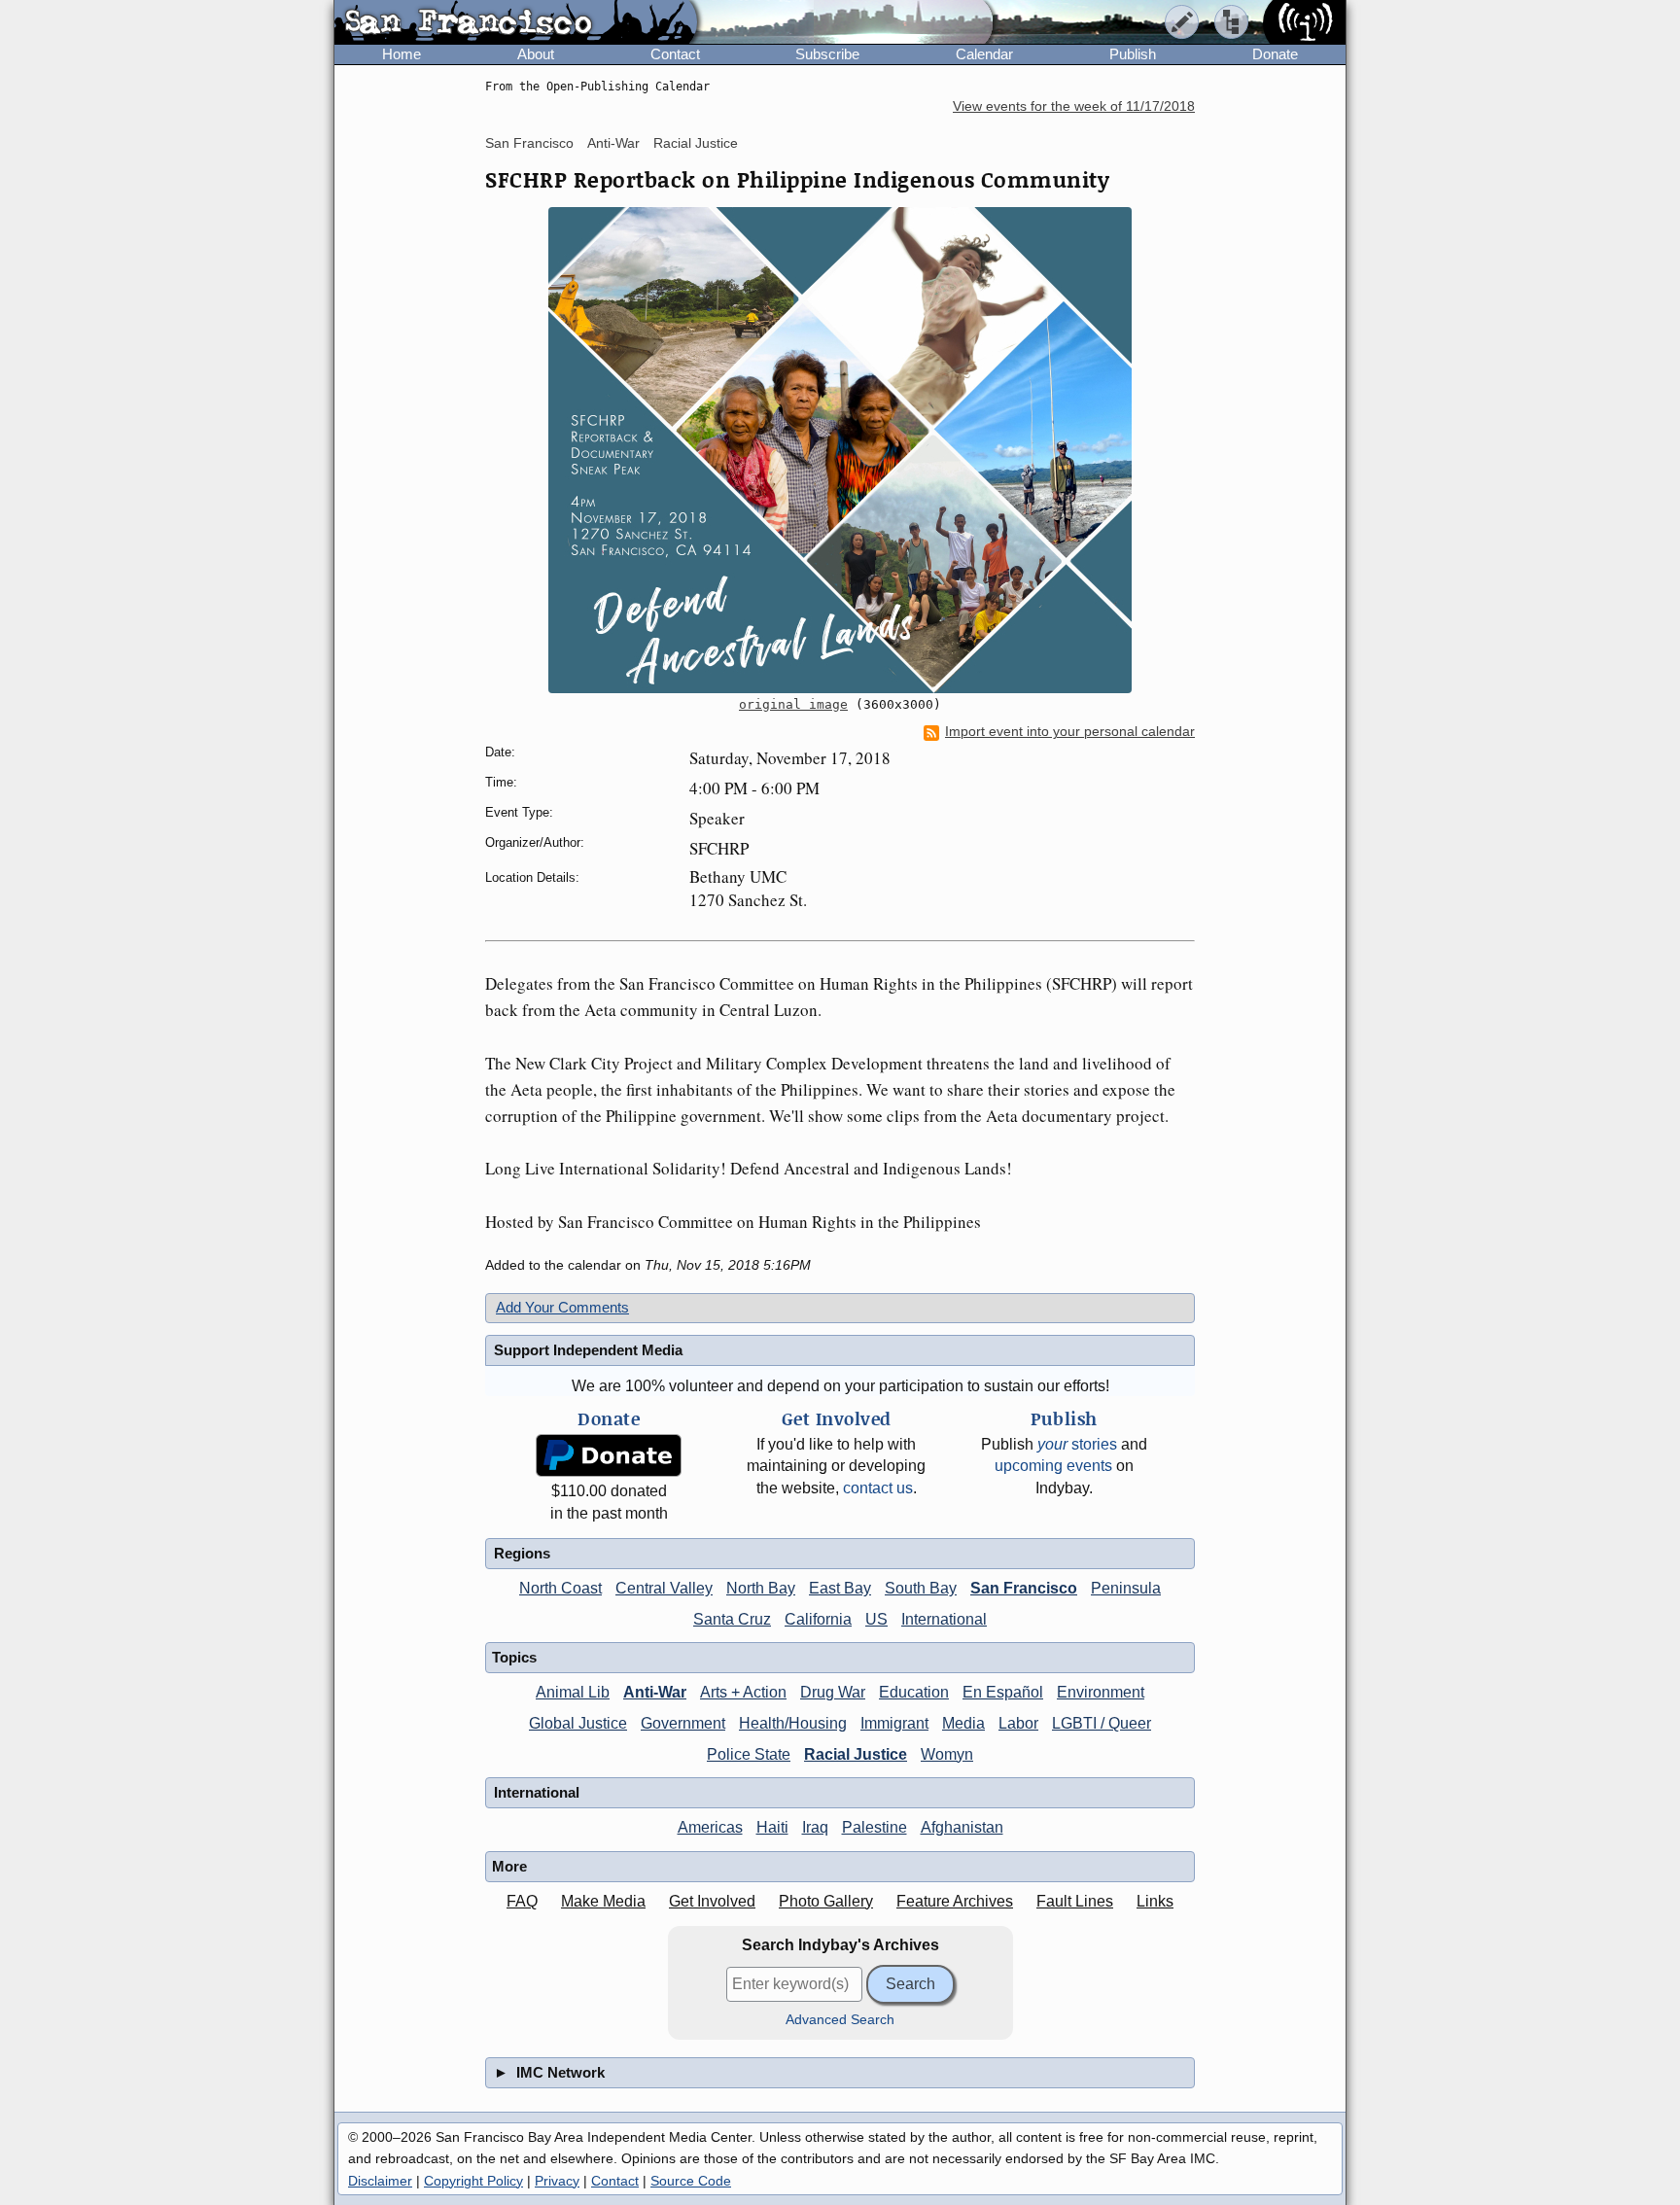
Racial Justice (696, 143)
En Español (1003, 1692)
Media (963, 1723)
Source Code (691, 2181)
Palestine (875, 1827)
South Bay (921, 1588)
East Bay (840, 1588)
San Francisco (529, 143)
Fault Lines (1075, 1901)
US (876, 1619)
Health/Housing (793, 1723)
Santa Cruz (732, 1619)
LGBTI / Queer (1102, 1723)
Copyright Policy (473, 2181)
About (536, 54)
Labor (1018, 1723)
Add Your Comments (562, 1307)
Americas (710, 1827)
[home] (516, 23)
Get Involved (712, 1901)
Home (402, 54)
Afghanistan (962, 1827)
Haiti (772, 1827)
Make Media (603, 1901)
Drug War (833, 1692)
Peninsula (1126, 1588)
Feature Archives (955, 1901)
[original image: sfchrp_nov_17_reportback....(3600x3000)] (840, 450)
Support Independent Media (588, 1350)
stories (1077, 1444)
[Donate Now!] (609, 1456)
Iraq (815, 1827)
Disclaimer (380, 2181)
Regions (522, 1553)
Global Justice (578, 1723)
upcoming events (1053, 1466)
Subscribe (827, 54)
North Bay (761, 1588)
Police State (749, 1754)
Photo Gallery (826, 1901)
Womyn (947, 1754)
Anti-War (613, 143)
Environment (1101, 1692)
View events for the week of (1074, 106)
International (944, 1619)
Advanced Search (840, 2020)
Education (914, 1692)
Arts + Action (743, 1692)
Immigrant (894, 1723)
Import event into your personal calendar (1070, 732)
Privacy (557, 2181)
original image (793, 704)
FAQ (522, 1901)
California (818, 1619)
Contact (675, 54)
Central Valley (664, 1588)
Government (683, 1723)
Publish (1133, 54)
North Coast (560, 1588)
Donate (1275, 54)
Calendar (984, 54)
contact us (878, 1488)
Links (1155, 1901)
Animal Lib (573, 1692)
